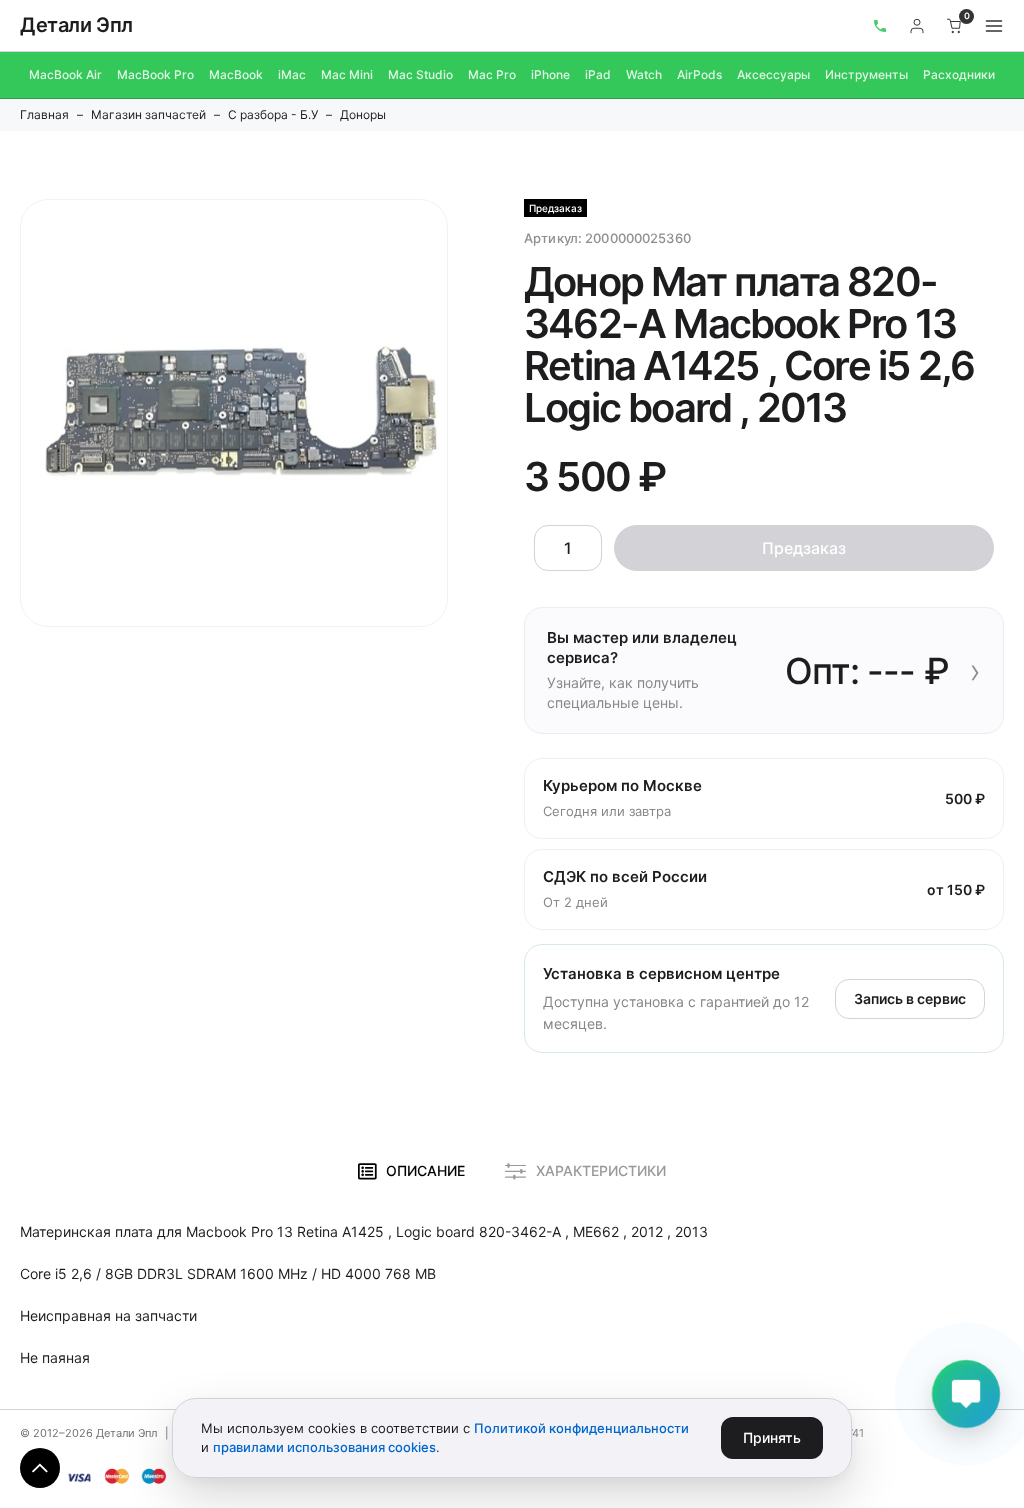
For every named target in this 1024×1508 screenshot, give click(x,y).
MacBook (236, 74)
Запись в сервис (910, 998)
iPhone (550, 74)
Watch (644, 74)
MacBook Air (65, 74)
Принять (772, 1437)
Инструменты (866, 74)
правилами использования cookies (324, 1447)
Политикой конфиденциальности (581, 1428)
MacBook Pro (155, 74)
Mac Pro (492, 74)
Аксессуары (773, 74)
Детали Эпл (76, 25)
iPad (598, 74)
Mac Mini (347, 74)
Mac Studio (420, 74)
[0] (955, 26)
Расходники (959, 74)
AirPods (699, 74)
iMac (292, 74)
